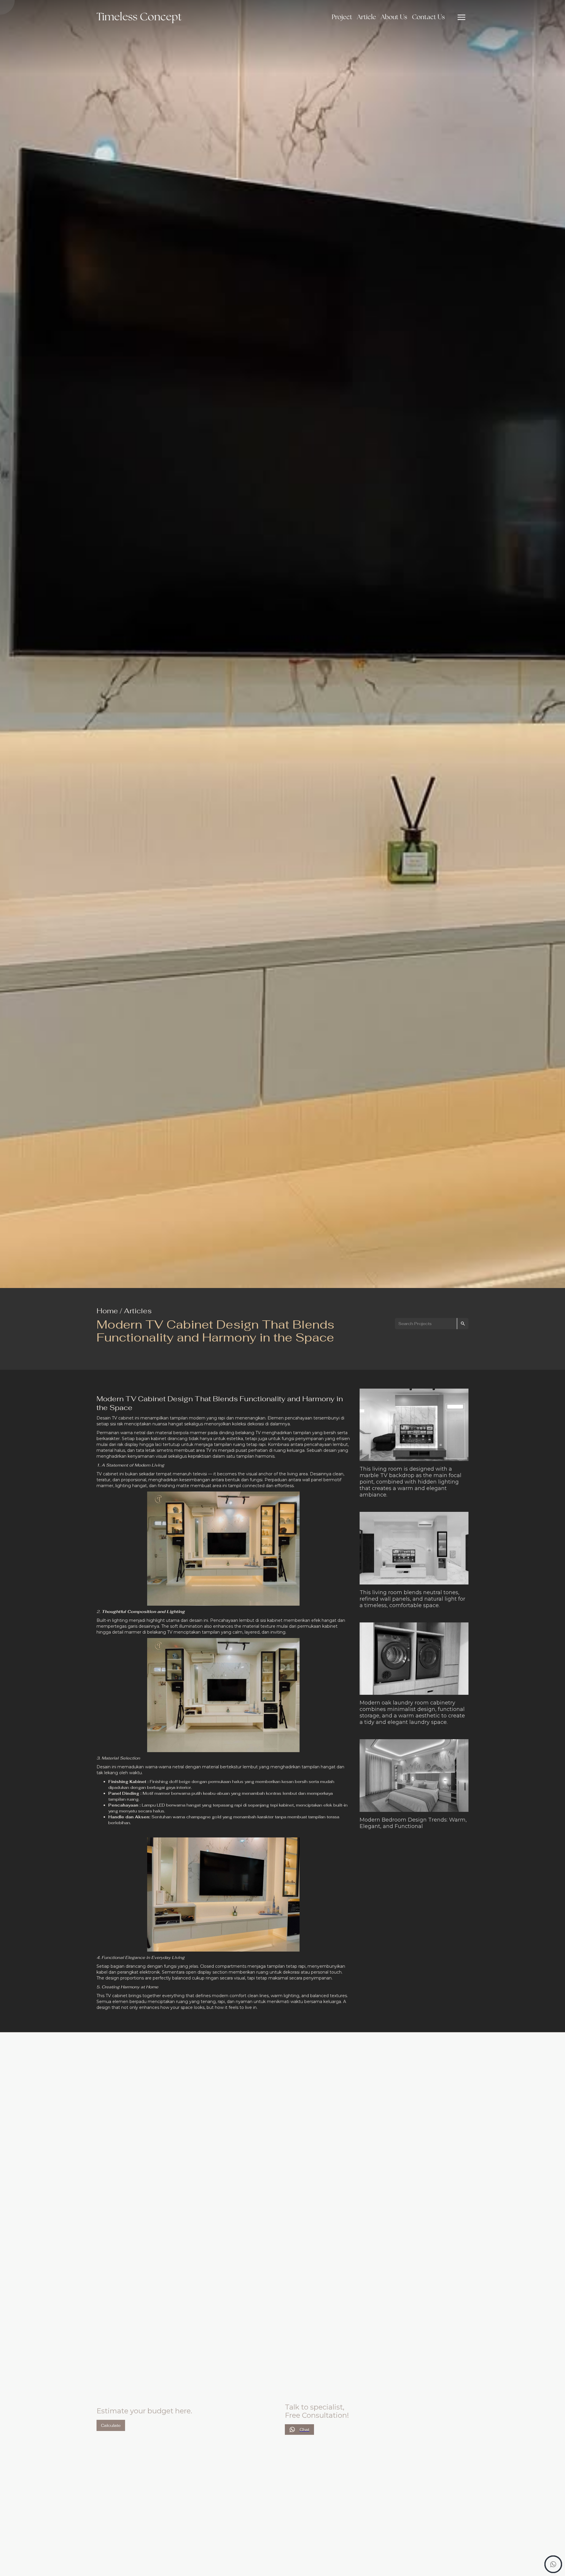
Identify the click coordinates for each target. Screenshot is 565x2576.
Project (342, 17)
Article (367, 17)
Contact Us (428, 17)
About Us (394, 17)
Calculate (111, 2425)
